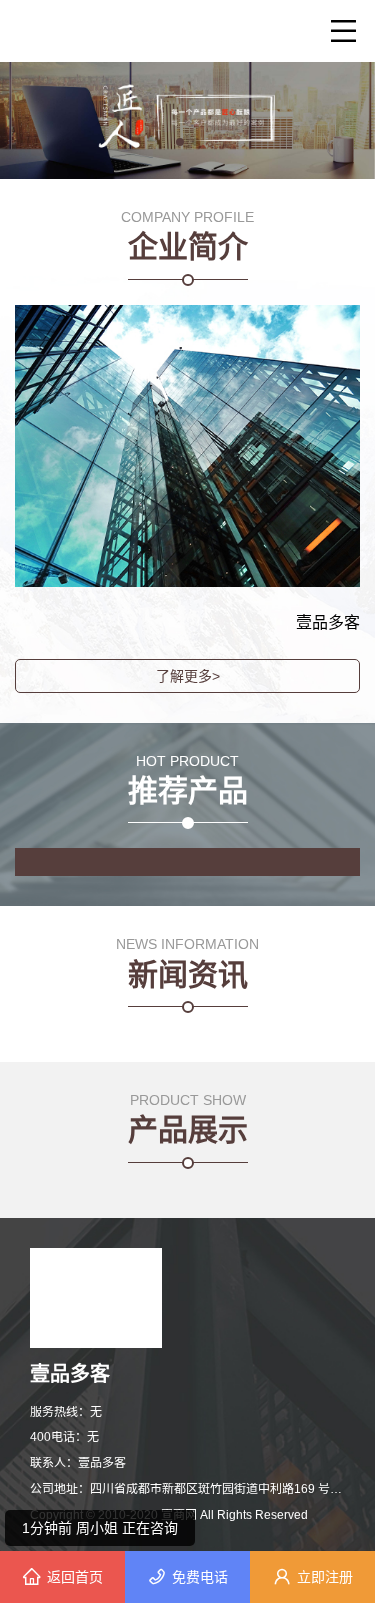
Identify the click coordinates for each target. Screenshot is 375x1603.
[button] (180, 142)
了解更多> (188, 676)
